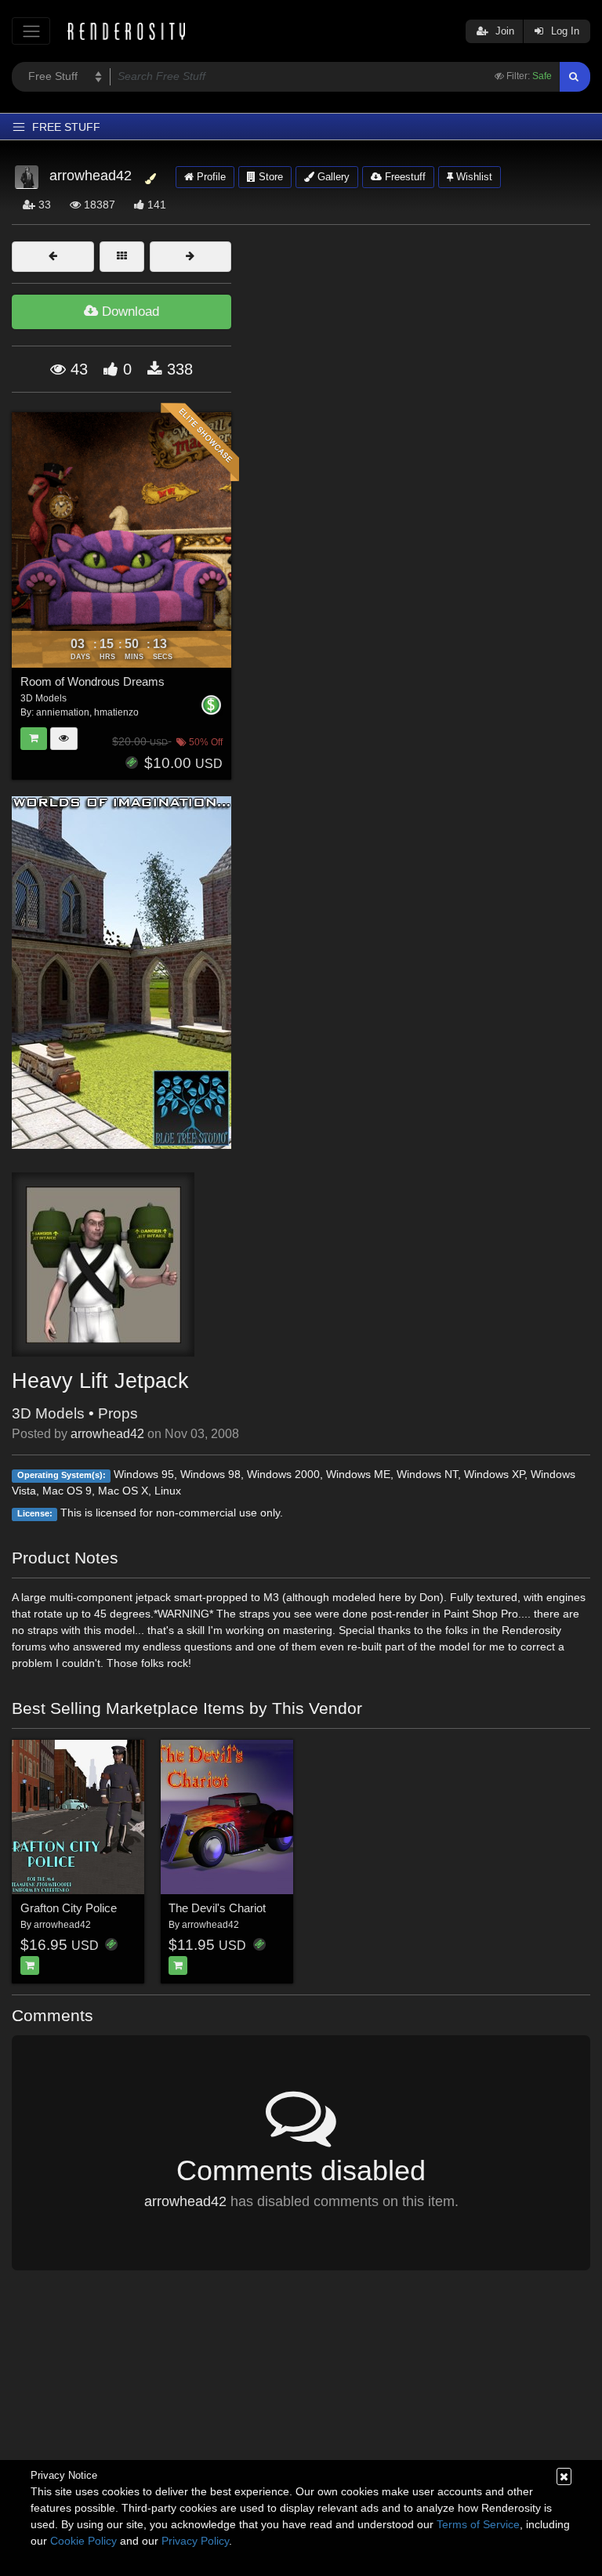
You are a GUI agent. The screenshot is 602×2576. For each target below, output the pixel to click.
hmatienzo (116, 712)
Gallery (332, 177)
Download (129, 312)
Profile (210, 177)
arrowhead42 (107, 1434)
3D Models (48, 1413)
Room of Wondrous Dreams (92, 681)
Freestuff (404, 177)
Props (118, 1413)
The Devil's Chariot (217, 1908)
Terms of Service (478, 2524)
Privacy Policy (195, 2541)
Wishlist (473, 177)
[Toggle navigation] (31, 31)
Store (269, 177)
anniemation (63, 712)
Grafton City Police (69, 1908)
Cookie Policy (83, 2541)
